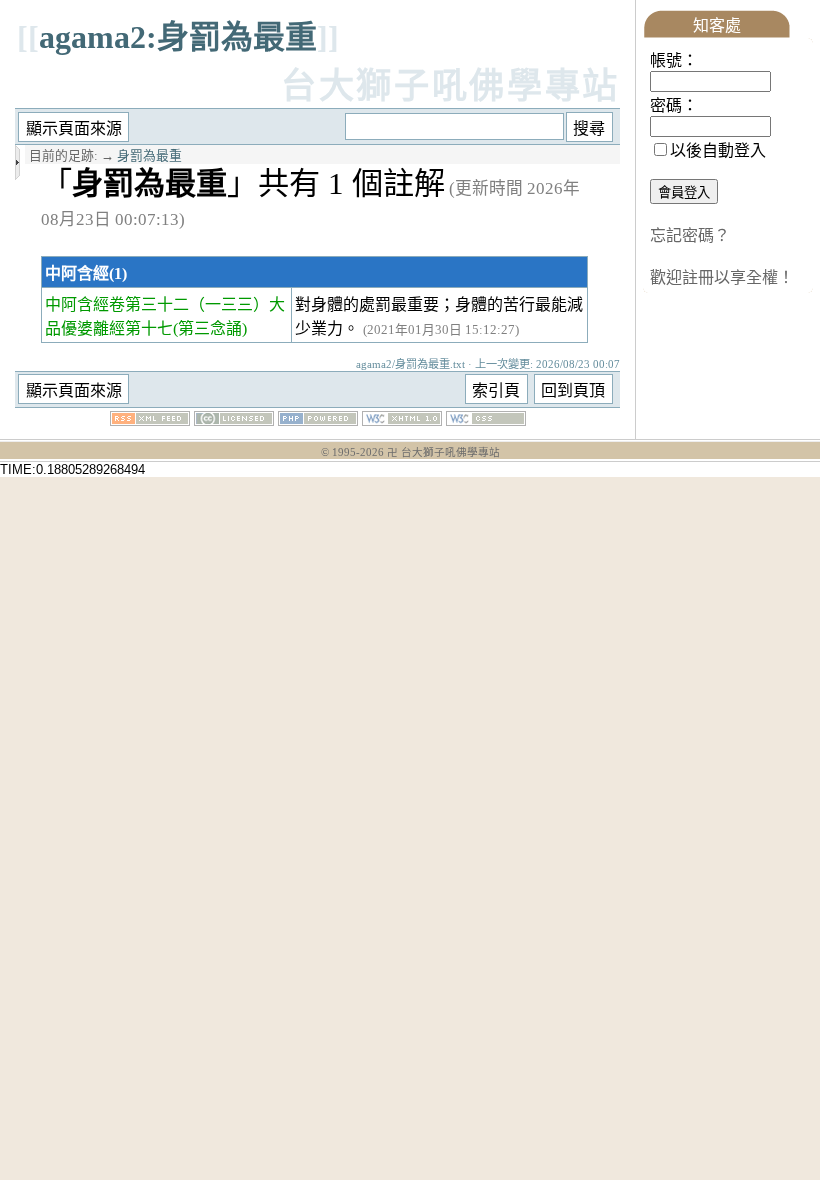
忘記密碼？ (690, 235)
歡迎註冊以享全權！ (722, 277)
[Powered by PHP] (318, 420)
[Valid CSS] (486, 420)
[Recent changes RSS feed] (150, 420)
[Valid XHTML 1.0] (402, 420)
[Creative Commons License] (234, 420)
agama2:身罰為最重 (178, 37)
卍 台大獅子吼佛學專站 (443, 452)
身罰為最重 (149, 156)
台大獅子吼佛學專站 (450, 86)
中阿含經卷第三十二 (117, 304)
